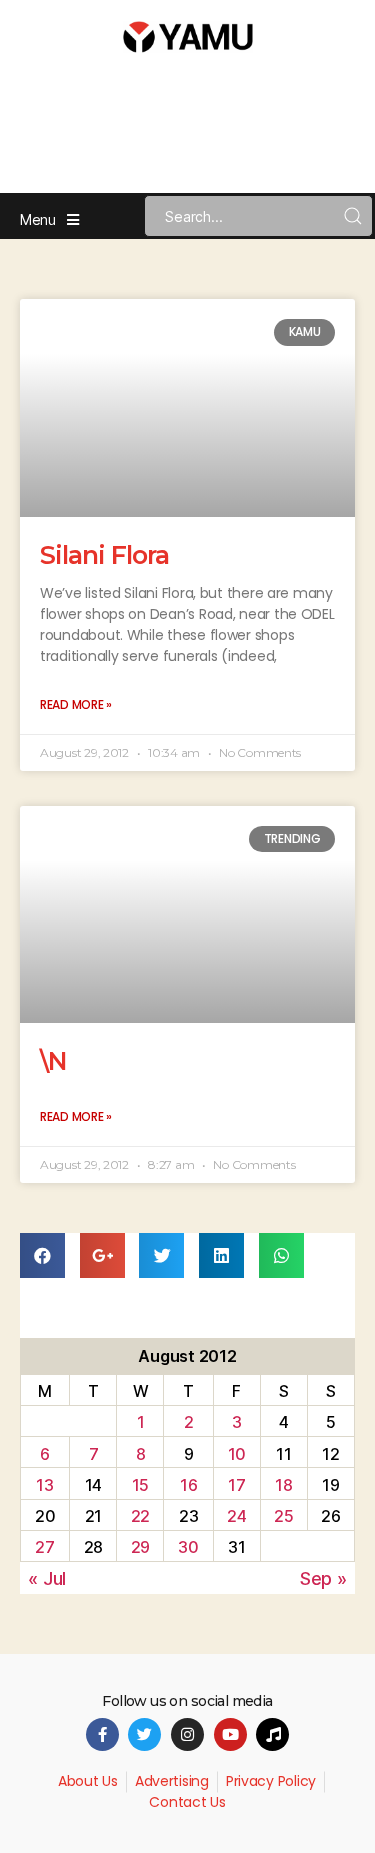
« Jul (47, 1578)
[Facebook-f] (102, 1734)
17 (236, 1485)
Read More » (76, 704)
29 (140, 1547)
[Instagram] (187, 1734)
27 (44, 1547)
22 (140, 1516)
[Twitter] (144, 1734)
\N (53, 1061)
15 (140, 1485)
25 (283, 1516)
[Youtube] (230, 1734)
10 (237, 1454)
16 (188, 1485)
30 (188, 1547)
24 (236, 1516)
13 (44, 1485)
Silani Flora (104, 555)
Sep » (323, 1578)
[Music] (272, 1734)
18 (283, 1485)
